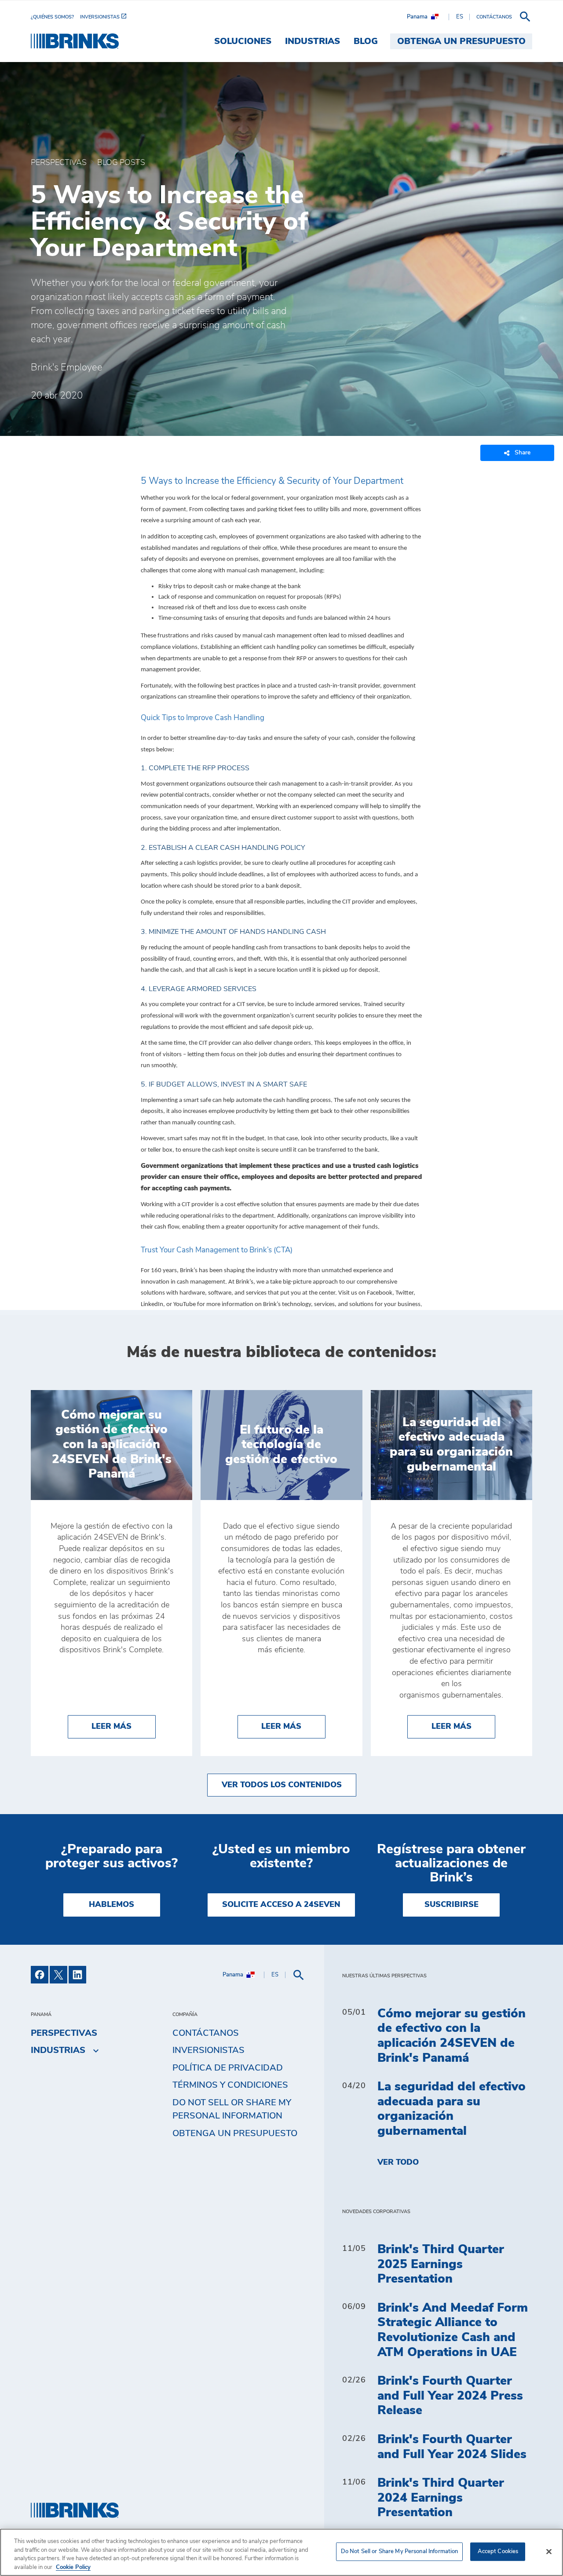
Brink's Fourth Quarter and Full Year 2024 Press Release (450, 2396)
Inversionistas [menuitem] (208, 2050)
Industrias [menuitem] (313, 41)
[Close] (549, 2551)
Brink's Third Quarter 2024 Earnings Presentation (441, 2498)
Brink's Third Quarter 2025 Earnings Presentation (441, 2264)
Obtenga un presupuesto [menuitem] (461, 41)
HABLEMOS (112, 1905)
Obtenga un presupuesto (235, 2133)
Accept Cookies (498, 2552)
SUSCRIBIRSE (451, 1905)
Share (523, 453)
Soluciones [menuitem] (243, 41)
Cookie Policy (73, 2567)
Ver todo (398, 2163)
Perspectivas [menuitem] (64, 2033)
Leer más (124, 1726)
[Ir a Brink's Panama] (75, 41)
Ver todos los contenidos (282, 1785)
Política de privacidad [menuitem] (228, 2068)
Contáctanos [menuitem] (206, 2033)
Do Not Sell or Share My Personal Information (400, 2552)
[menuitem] (55, 17)
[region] (281, 2552)
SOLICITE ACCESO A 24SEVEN (281, 1905)
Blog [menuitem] (366, 41)
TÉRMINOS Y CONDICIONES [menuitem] (230, 2085)
